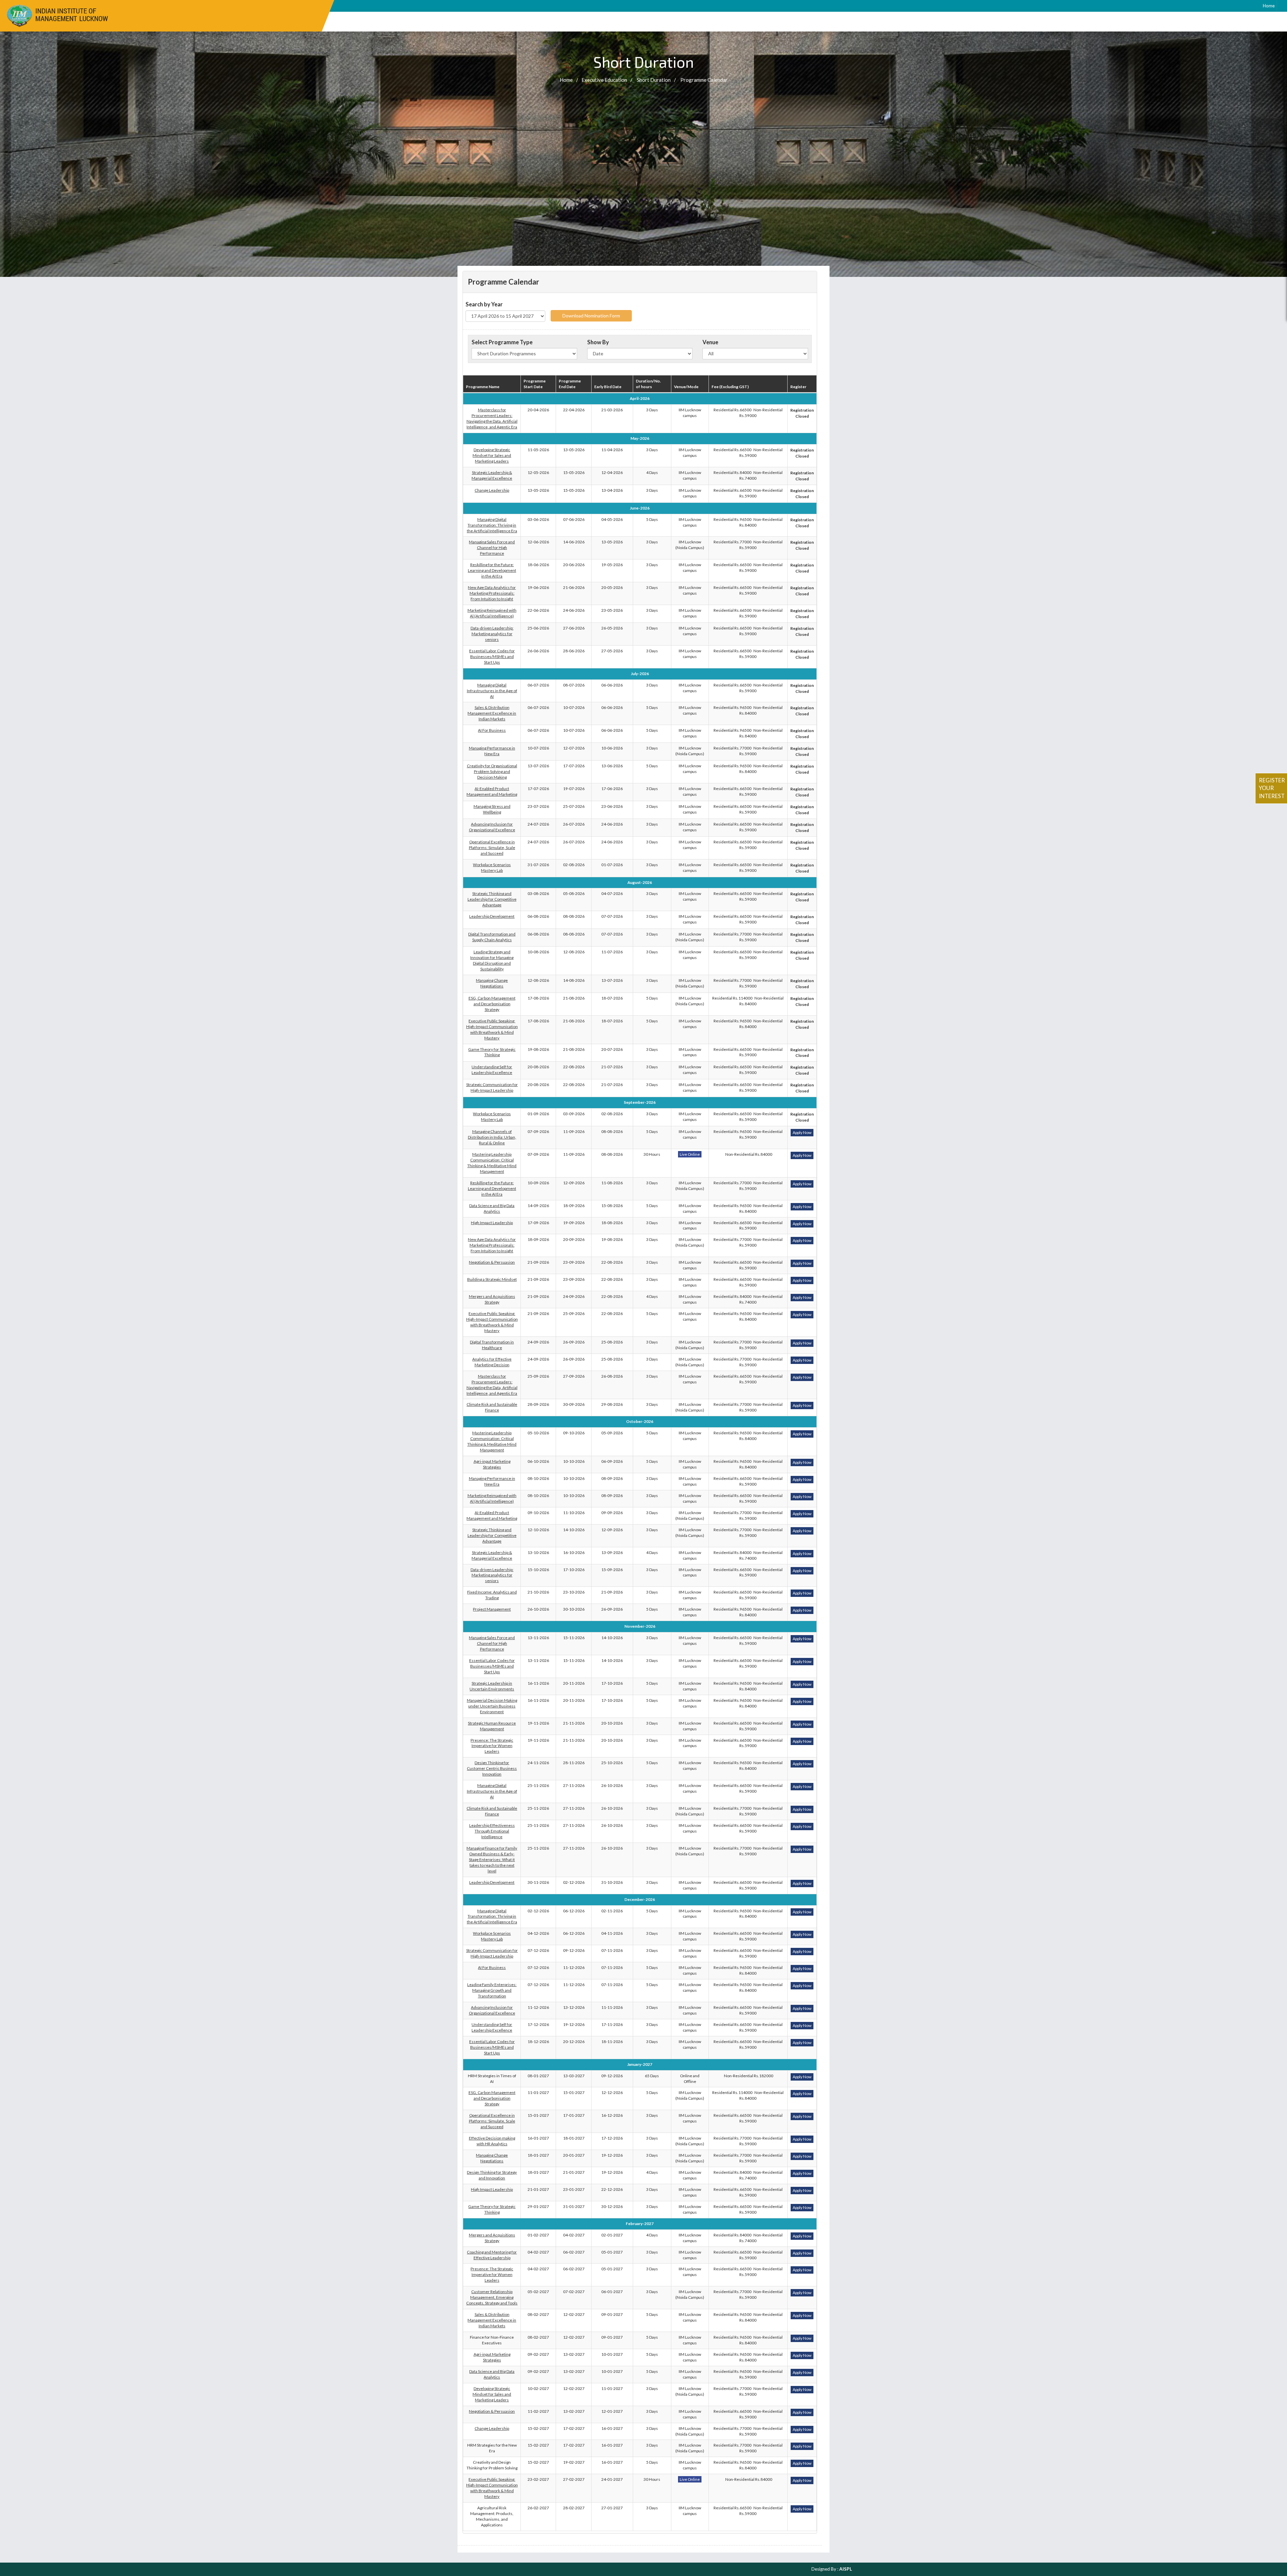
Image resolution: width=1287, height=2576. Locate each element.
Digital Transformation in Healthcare (492, 1345)
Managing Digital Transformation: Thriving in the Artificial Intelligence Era (492, 525)
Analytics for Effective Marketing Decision (492, 1362)
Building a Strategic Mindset (492, 1279)
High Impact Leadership (492, 1223)
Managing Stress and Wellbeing (492, 809)
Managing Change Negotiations (492, 983)
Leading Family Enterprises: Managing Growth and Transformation (492, 1990)
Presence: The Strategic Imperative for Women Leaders (492, 1746)
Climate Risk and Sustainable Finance (492, 1407)
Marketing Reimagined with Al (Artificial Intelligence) (492, 613)
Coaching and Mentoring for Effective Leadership (492, 2255)
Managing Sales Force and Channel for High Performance (492, 548)
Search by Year (484, 304)
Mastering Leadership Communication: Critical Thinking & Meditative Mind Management (492, 1163)
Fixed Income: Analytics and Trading (492, 1595)
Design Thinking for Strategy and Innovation (492, 2175)
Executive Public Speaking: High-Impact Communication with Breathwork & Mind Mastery (492, 1029)
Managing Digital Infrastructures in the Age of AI (492, 691)
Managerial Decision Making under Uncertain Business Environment (492, 1706)
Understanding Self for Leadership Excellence (492, 1070)
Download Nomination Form (591, 316)
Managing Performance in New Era (492, 751)
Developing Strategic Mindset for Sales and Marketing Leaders (492, 455)
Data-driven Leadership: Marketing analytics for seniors (492, 634)
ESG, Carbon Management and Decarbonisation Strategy (492, 1004)
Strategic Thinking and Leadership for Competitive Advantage (492, 899)
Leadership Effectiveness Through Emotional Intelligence (492, 1831)
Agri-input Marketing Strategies (492, 1464)
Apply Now (802, 1132)
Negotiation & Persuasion (492, 1262)
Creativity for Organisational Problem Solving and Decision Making (492, 771)
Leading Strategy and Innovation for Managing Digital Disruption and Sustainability (492, 960)
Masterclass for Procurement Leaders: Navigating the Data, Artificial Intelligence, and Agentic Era (492, 418)
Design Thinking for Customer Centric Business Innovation (492, 1768)
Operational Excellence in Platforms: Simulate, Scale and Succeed (492, 848)
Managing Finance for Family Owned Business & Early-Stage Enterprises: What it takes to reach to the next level (492, 1860)
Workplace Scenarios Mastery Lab (492, 867)
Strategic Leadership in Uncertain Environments (492, 1686)
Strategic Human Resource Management (492, 1726)
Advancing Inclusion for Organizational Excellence (492, 827)
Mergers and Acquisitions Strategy (492, 1299)
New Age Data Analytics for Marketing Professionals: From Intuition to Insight (492, 593)
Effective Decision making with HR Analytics (492, 2141)
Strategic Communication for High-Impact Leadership (492, 1087)
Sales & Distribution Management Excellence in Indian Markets (492, 713)
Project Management (492, 1609)
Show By (598, 342)
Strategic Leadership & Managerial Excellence (492, 475)
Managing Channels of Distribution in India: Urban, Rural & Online (492, 1137)
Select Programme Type (502, 342)
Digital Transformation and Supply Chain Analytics (492, 937)
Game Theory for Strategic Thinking (492, 1052)
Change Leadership (492, 490)
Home (1269, 6)
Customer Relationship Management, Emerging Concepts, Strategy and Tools (492, 2297)
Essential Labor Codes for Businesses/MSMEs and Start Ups (492, 656)
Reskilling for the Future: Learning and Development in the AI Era (492, 570)
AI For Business (492, 730)
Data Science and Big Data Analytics (492, 1208)
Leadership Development (492, 916)
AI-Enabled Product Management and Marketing (492, 791)
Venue (710, 342)
